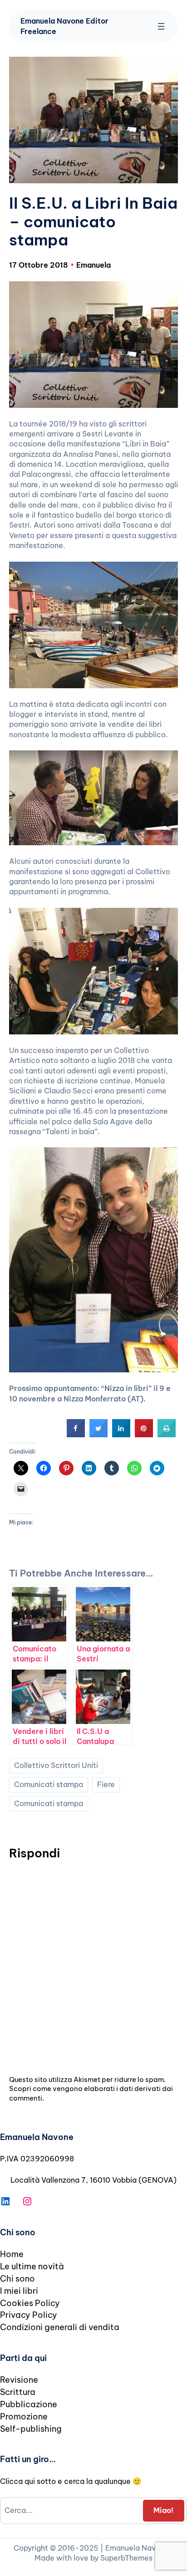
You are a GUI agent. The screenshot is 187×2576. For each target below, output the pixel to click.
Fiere (106, 1784)
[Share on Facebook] (76, 1435)
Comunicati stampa (49, 1784)
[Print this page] (167, 1435)
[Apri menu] (161, 26)
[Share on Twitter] (98, 1435)
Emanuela (93, 265)
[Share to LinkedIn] (121, 1435)
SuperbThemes (126, 2558)
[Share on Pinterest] (144, 1435)
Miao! (163, 2510)
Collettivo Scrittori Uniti (56, 1765)
